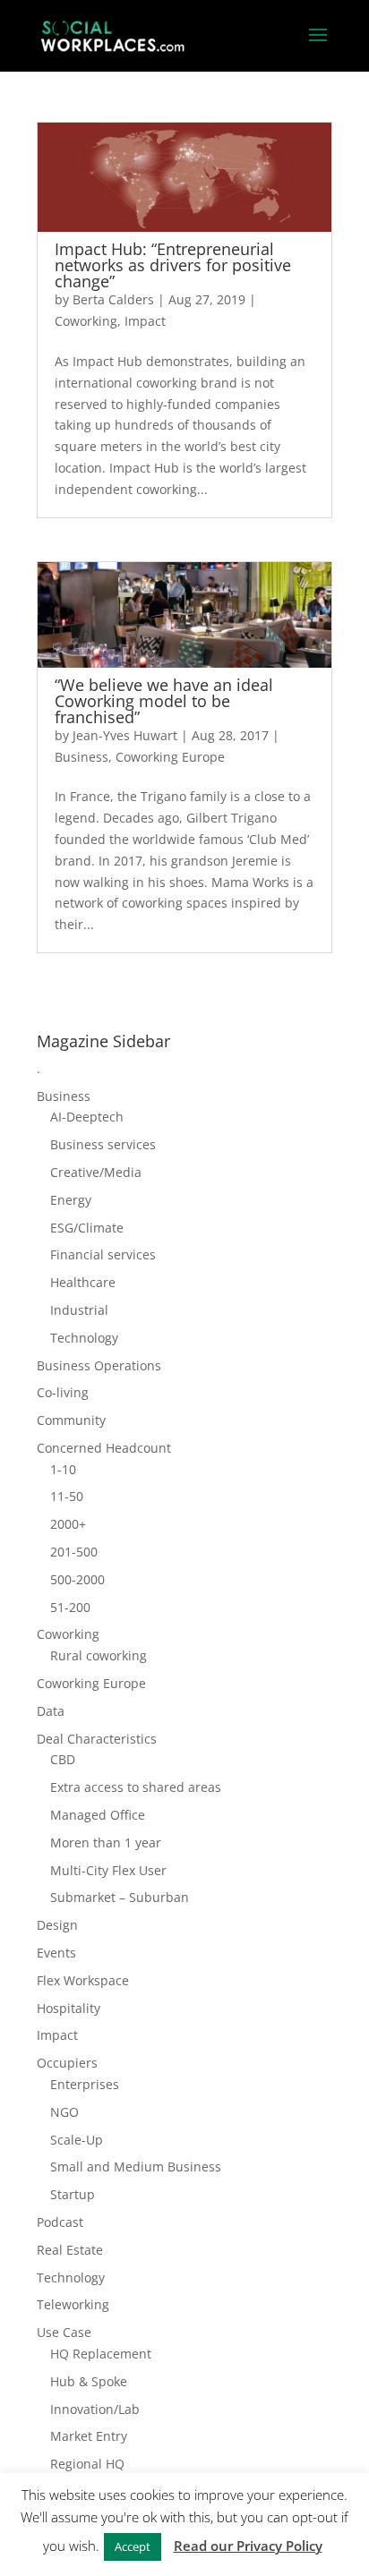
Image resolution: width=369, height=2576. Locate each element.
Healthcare (83, 1282)
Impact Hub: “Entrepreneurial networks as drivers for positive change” (173, 265)
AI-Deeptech (87, 1117)
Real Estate (70, 2250)
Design (57, 1925)
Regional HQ (87, 2464)
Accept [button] (133, 2546)
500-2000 (77, 1579)
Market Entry (89, 2436)
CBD (63, 1759)
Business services (103, 1144)
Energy (71, 1200)
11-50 (67, 1496)
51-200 (70, 1607)
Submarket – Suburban (120, 1897)
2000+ (68, 1524)
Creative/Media (96, 1172)
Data (51, 1711)
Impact (145, 321)
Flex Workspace (83, 1980)
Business (82, 757)
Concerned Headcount (104, 1448)
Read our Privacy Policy (248, 2546)
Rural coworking (99, 1655)
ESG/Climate (87, 1228)
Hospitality (69, 2008)
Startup (73, 2194)
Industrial (79, 1310)
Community (71, 1420)
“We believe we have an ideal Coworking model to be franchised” (164, 701)
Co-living (63, 1392)
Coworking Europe (170, 757)
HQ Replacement (101, 2354)
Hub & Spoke (89, 2381)
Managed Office (98, 1815)
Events (56, 1953)
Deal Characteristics (97, 1739)
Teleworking (73, 2304)
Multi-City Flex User (108, 1870)
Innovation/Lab (95, 2409)
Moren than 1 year (106, 1842)
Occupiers (67, 2063)
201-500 (74, 1552)
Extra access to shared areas (136, 1787)
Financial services (103, 1254)
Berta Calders (113, 299)
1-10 (63, 1469)
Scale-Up (77, 2140)
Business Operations (99, 1365)
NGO (64, 2112)
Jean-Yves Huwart (125, 735)
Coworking (86, 321)
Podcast (60, 2222)
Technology (84, 1338)
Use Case (64, 2332)
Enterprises (85, 2084)
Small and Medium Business (136, 2167)
